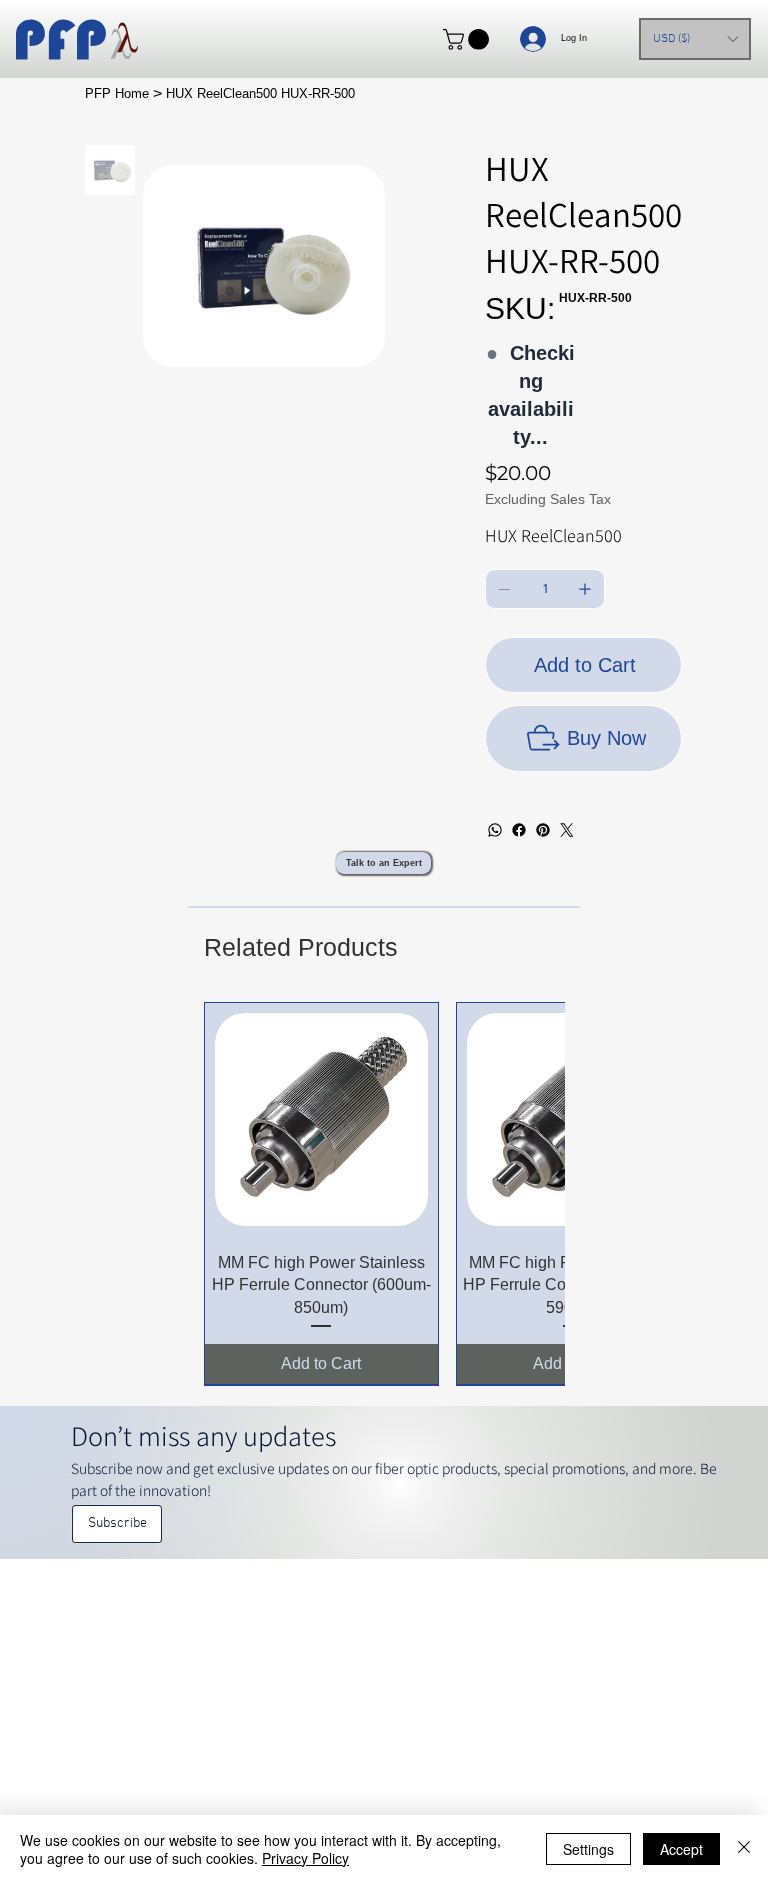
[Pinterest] (543, 830)
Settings (588, 1849)
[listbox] (695, 39)
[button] (468, 39)
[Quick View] (321, 1119)
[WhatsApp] (495, 830)
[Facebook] (519, 830)
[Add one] (585, 589)
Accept (681, 1849)
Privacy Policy (305, 1858)
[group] (384, 1193)
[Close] (744, 1849)
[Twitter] (567, 830)
